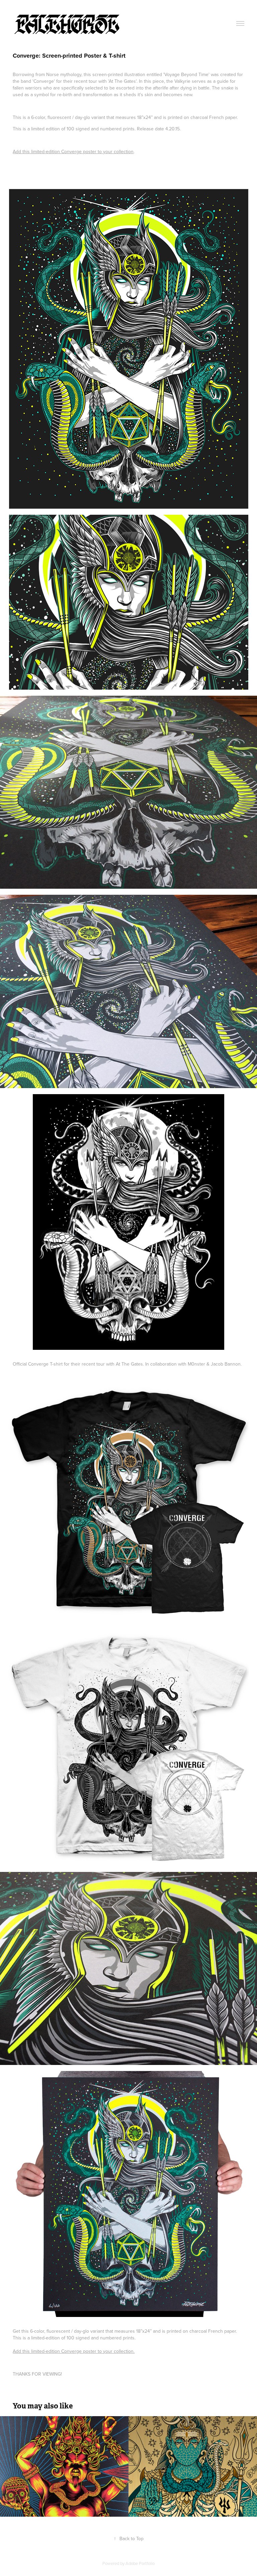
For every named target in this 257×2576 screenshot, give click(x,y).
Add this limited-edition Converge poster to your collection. (74, 2351)
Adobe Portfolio (140, 2563)
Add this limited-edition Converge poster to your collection (73, 151)
